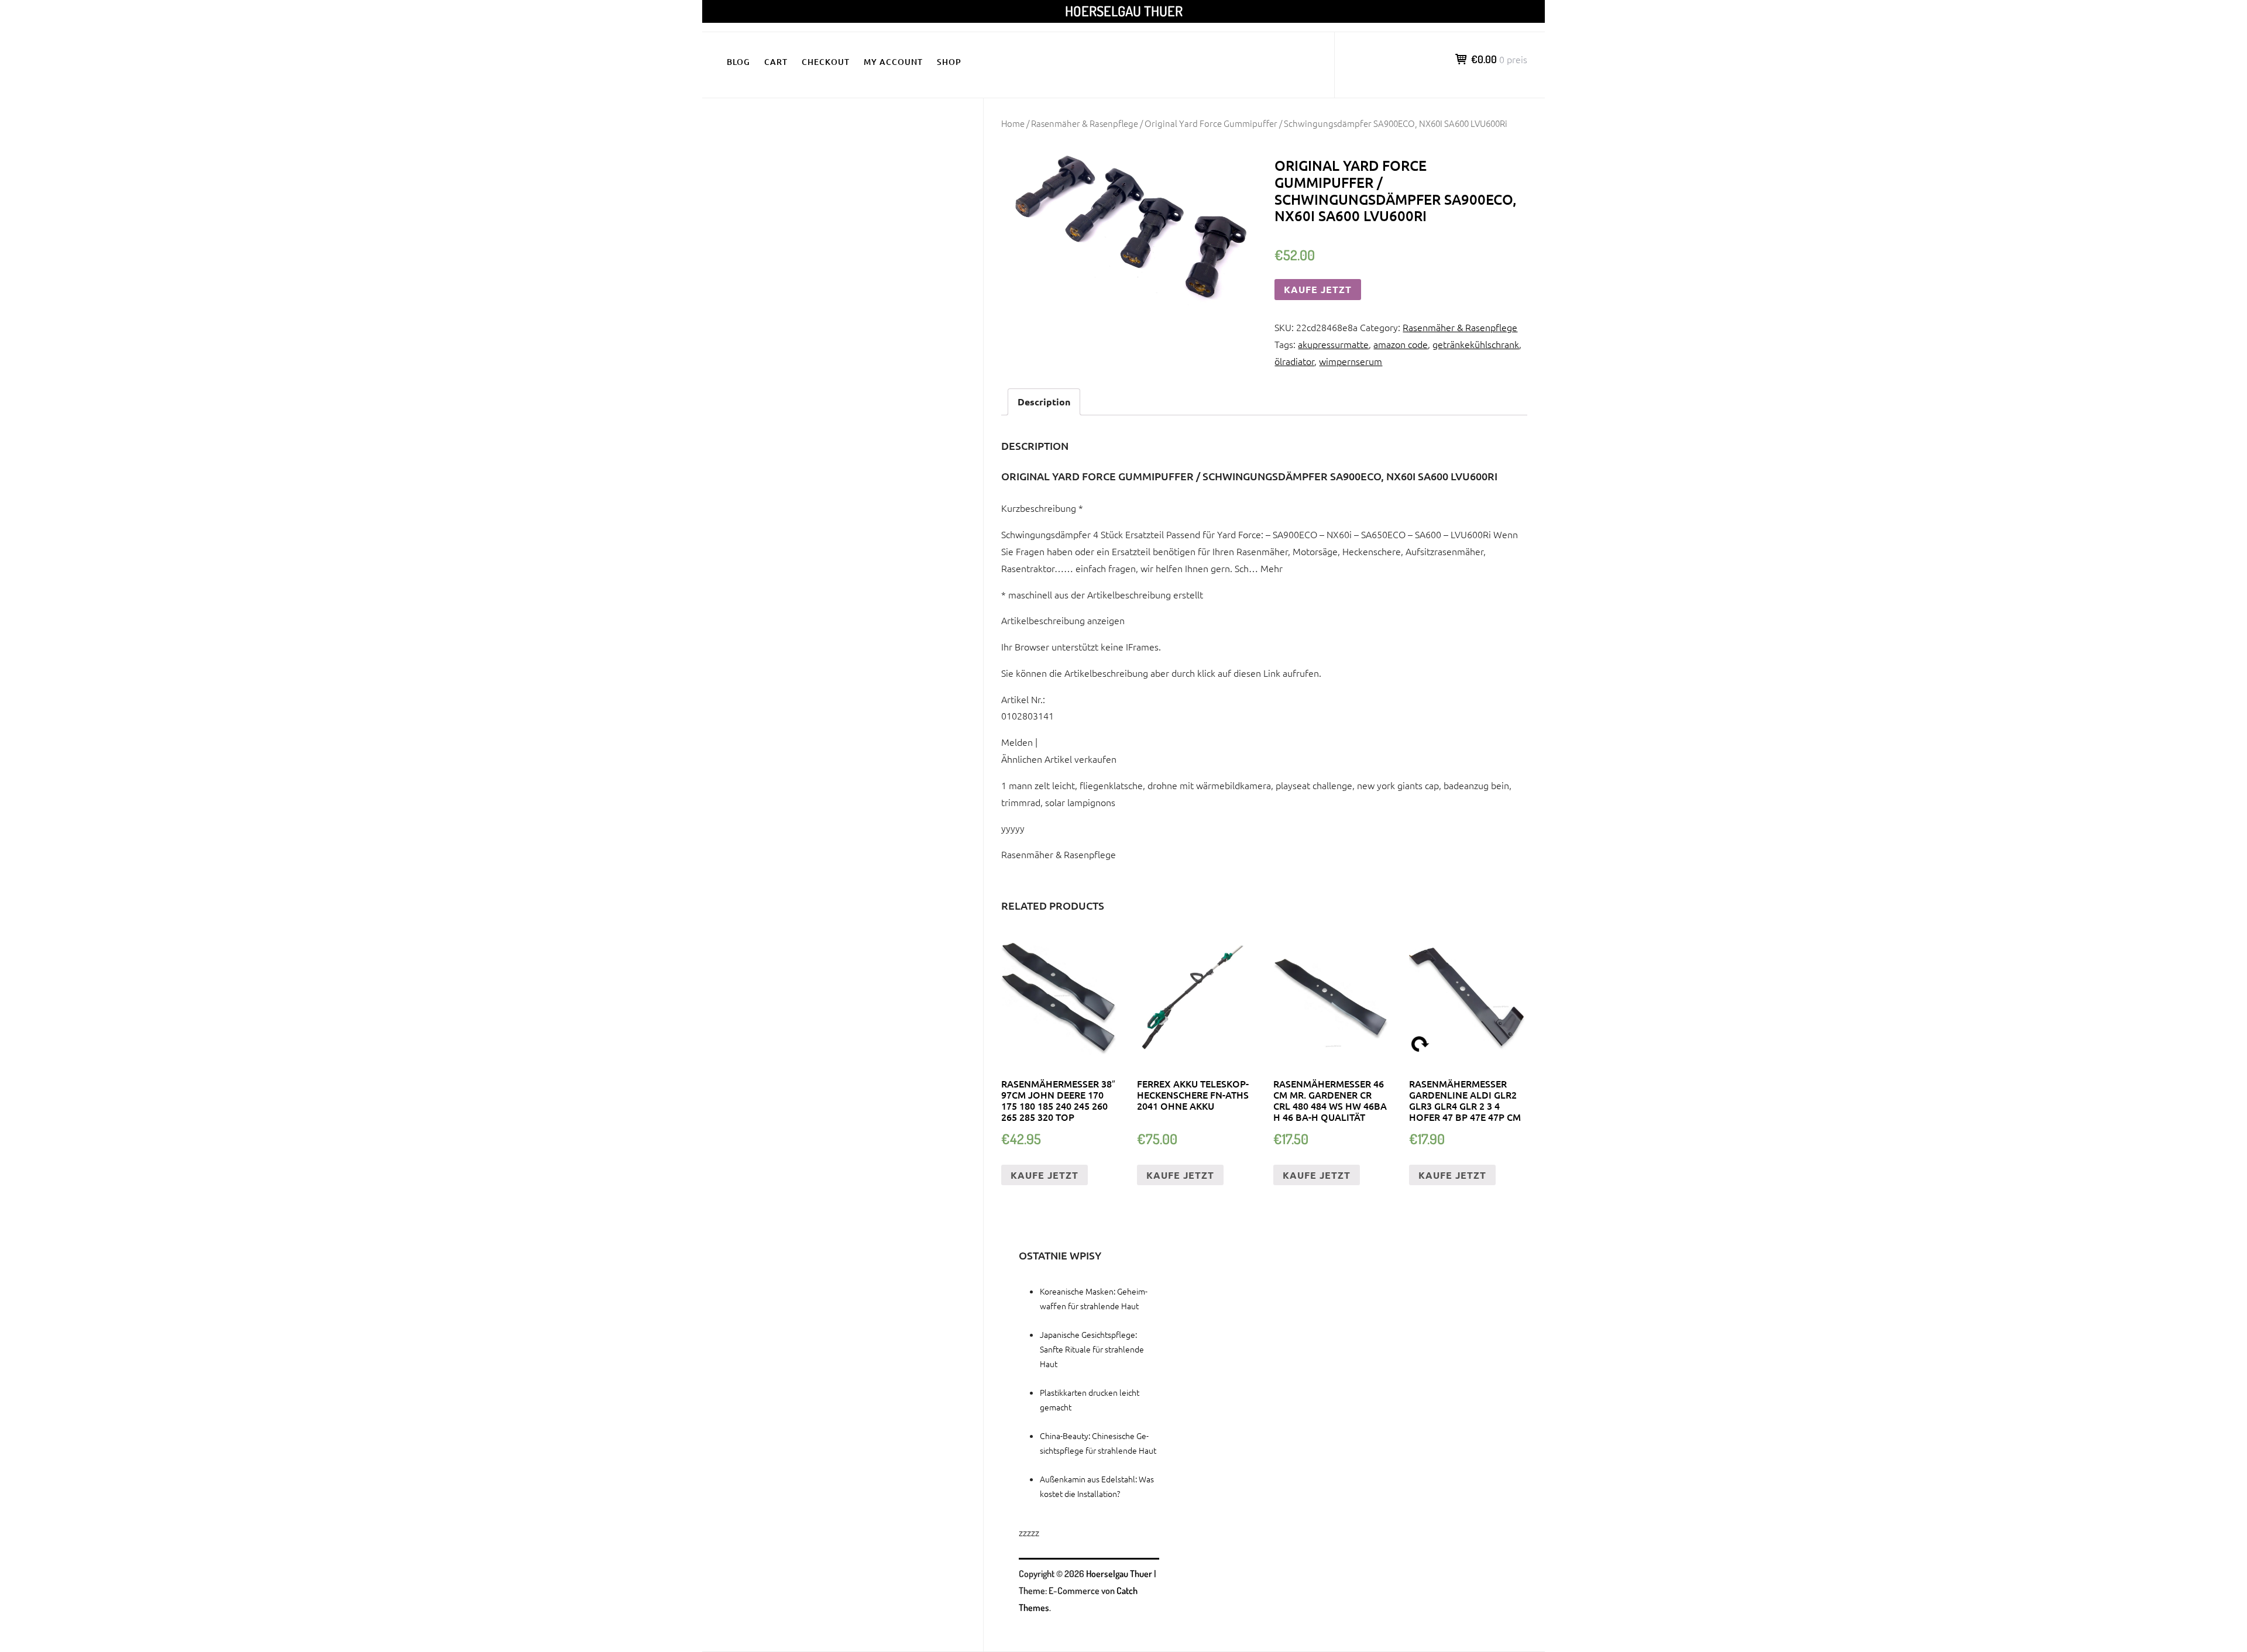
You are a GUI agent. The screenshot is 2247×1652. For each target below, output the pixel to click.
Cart (776, 62)
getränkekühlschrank (1476, 344)
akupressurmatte (1333, 344)
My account (893, 62)
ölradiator (1294, 361)
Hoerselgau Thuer (1124, 11)
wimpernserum (1351, 361)
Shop (949, 62)
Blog (738, 62)
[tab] (1044, 402)
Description (1044, 402)
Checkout (826, 62)
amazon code (1401, 344)
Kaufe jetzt (1318, 289)
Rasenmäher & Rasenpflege (1085, 123)
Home (1013, 123)
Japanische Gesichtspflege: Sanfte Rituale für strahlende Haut (1092, 1349)
